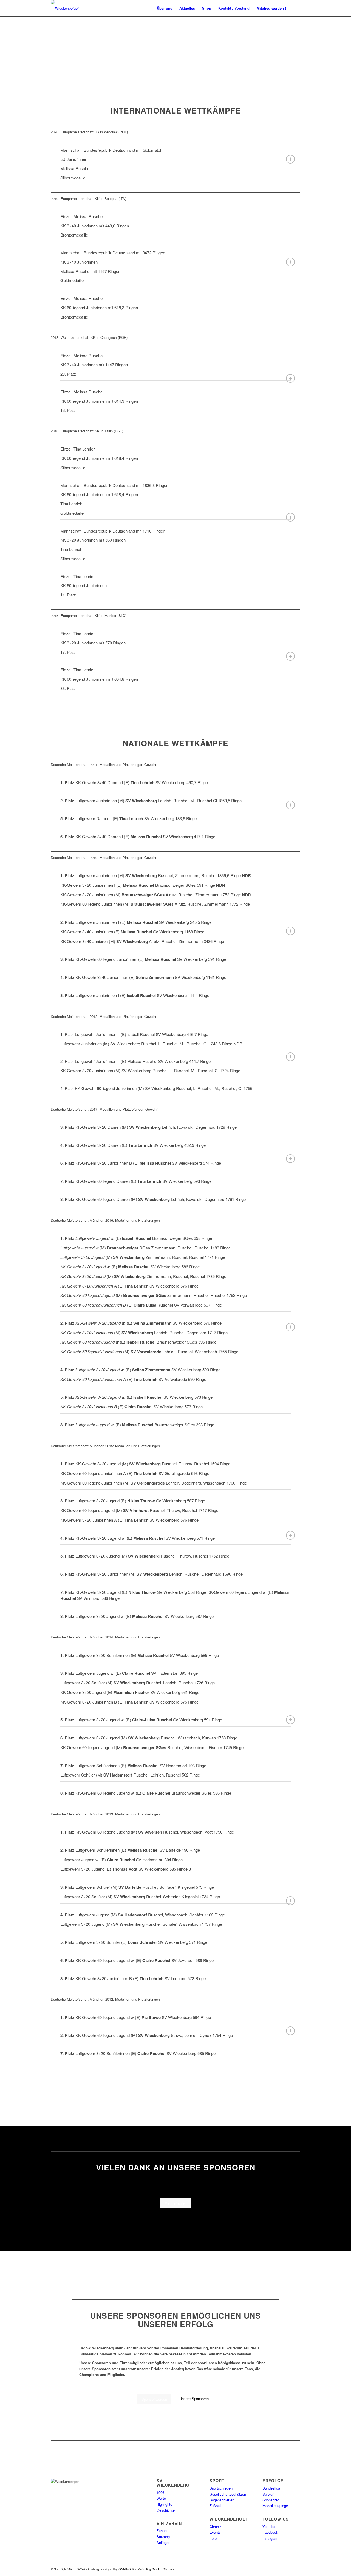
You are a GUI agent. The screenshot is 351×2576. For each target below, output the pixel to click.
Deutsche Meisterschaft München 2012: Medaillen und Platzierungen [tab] (105, 1999)
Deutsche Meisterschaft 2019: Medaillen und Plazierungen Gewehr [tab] (104, 858)
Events (215, 2532)
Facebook (270, 2532)
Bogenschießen (222, 2500)
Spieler (268, 2494)
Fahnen (162, 2531)
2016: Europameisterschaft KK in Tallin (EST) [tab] (87, 431)
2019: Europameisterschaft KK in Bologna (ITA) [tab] (88, 199)
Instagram (270, 2538)
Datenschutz (183, 2569)
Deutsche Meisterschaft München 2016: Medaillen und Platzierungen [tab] (105, 1220)
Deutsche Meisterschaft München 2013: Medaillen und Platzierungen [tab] (105, 1814)
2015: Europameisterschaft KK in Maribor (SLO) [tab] (89, 616)
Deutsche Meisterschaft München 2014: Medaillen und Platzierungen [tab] (105, 1637)
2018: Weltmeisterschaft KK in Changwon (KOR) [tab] (89, 337)
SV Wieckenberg (88, 2569)
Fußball (215, 2506)
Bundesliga (271, 2488)
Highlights (164, 2504)
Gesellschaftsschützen (228, 2494)
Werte (161, 2498)
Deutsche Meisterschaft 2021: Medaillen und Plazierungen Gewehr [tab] (104, 765)
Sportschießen (221, 2488)
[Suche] (295, 8)
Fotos (214, 2538)
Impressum (200, 2569)
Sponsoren (271, 2500)
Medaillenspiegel (276, 2506)
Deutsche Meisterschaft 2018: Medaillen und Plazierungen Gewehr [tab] (104, 1016)
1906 (160, 2492)
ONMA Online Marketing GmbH (139, 2569)
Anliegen (163, 2542)
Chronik (216, 2526)
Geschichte (166, 2510)
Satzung (163, 2537)
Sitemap (168, 2569)
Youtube (269, 2526)
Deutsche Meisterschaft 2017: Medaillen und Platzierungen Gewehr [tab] (104, 1109)
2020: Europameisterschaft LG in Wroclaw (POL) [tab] (89, 132)
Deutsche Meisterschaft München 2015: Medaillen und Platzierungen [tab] (105, 1446)
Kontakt (213, 2569)
